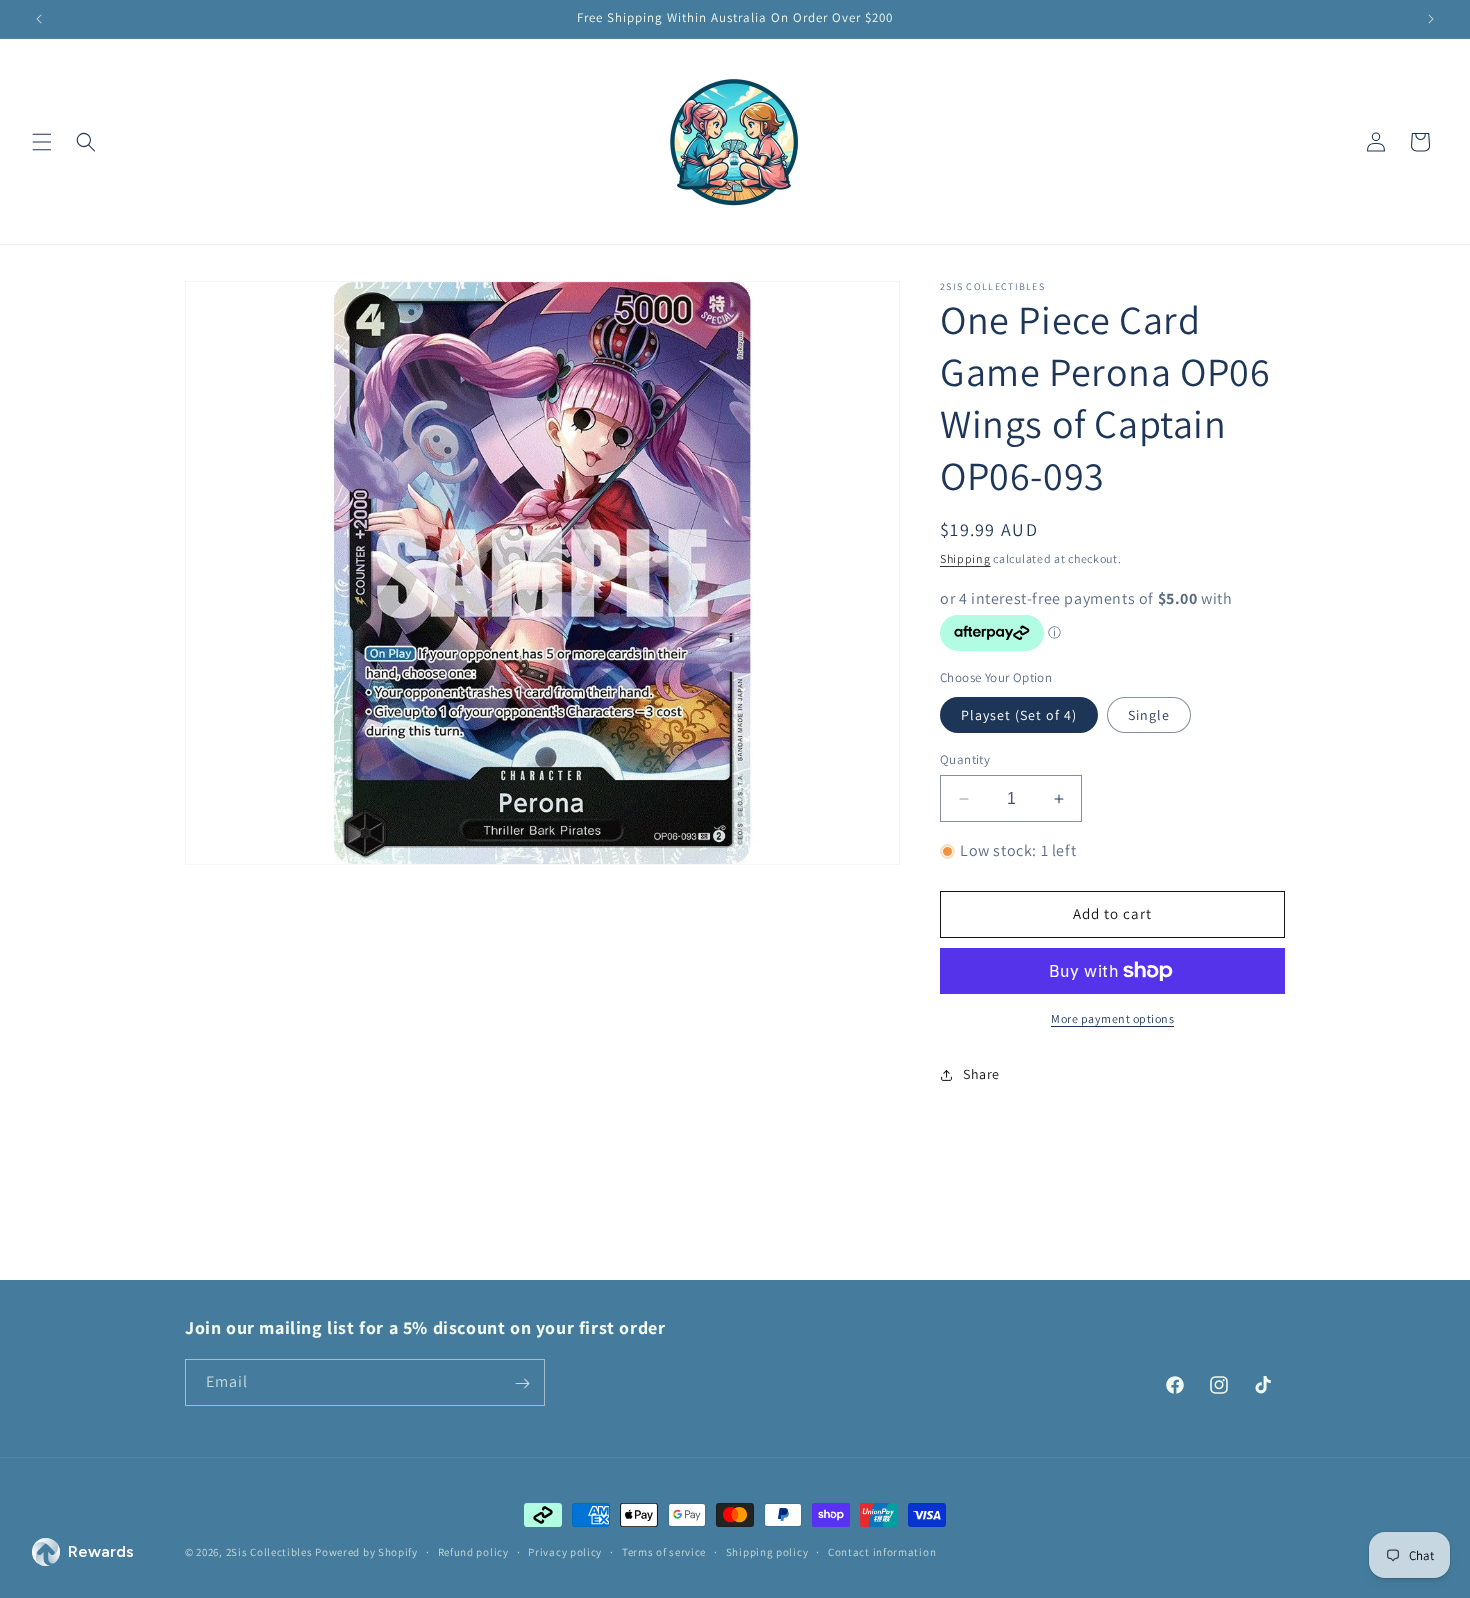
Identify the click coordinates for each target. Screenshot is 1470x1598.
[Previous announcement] (39, 19)
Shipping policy (767, 1551)
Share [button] (981, 1075)
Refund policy (473, 1551)
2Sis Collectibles (269, 1552)
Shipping (965, 558)
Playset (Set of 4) (1019, 715)
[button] (42, 142)
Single (1149, 715)
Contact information (882, 1551)
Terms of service (664, 1551)
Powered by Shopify (366, 1552)
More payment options (1112, 1018)
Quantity (965, 759)
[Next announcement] (1431, 19)
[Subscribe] (522, 1383)
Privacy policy (565, 1551)
